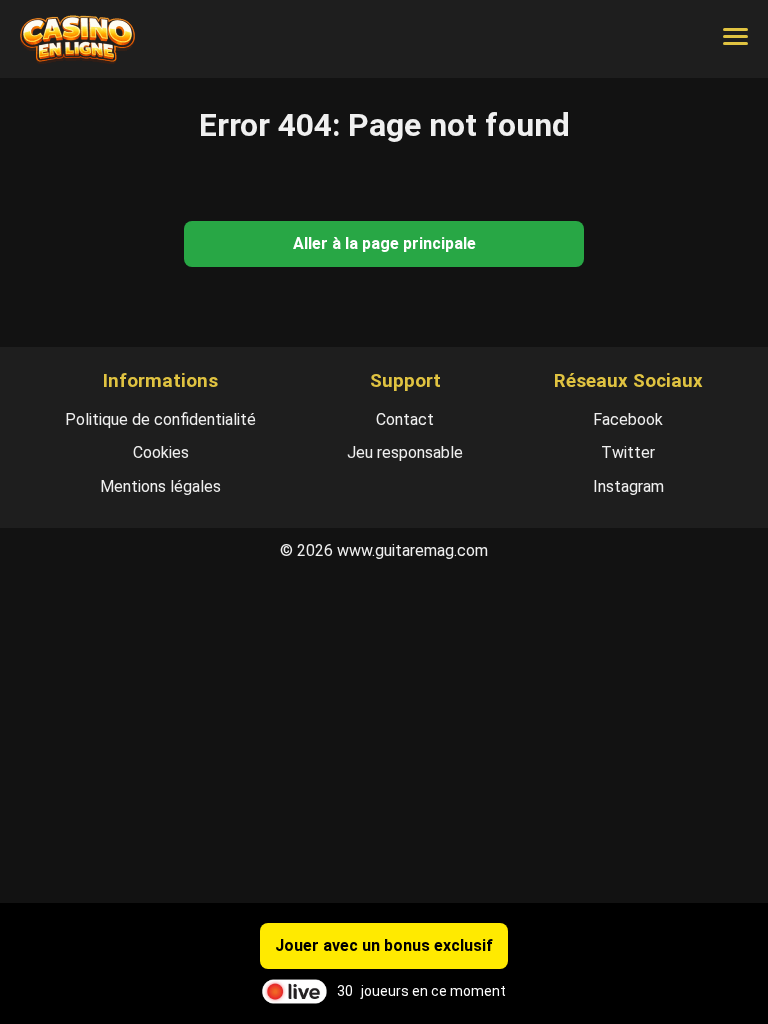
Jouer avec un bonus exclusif (384, 945)
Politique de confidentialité (160, 419)
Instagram (628, 486)
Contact (405, 419)
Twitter (628, 452)
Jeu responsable (405, 452)
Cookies (161, 452)
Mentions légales (160, 486)
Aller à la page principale (384, 243)
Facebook (628, 419)
